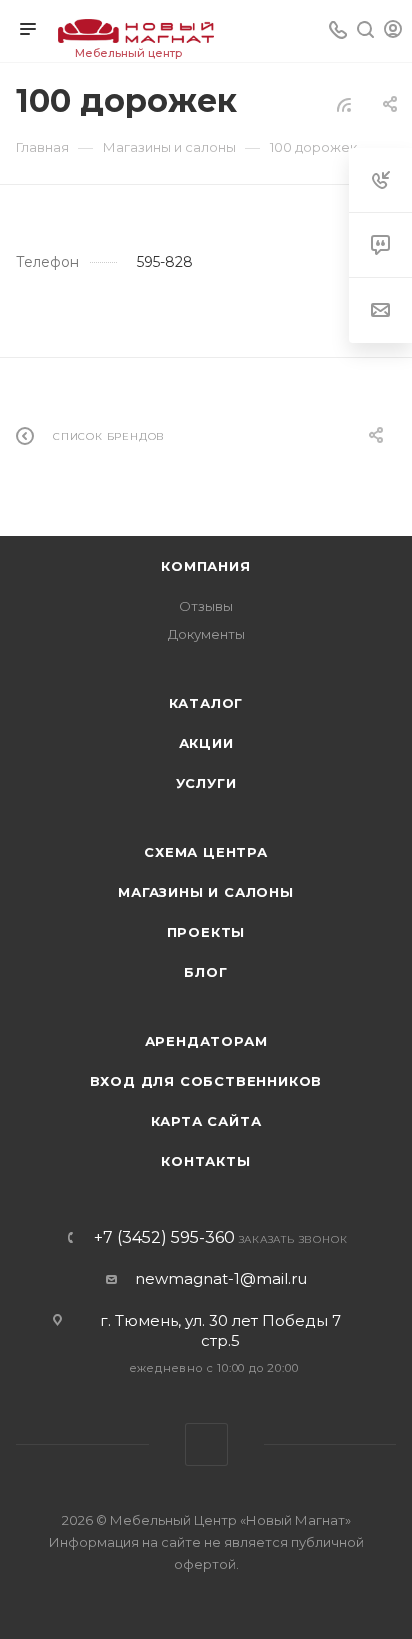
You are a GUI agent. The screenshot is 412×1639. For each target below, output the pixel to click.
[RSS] (344, 104)
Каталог (206, 703)
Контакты (205, 1161)
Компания (205, 566)
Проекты (206, 932)
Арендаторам (206, 1041)
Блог (205, 972)
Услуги (206, 783)
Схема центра (206, 852)
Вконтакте (206, 1444)
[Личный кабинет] (393, 31)
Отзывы (206, 606)
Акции (206, 743)
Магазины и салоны (206, 892)
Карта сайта (206, 1121)
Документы (206, 634)
